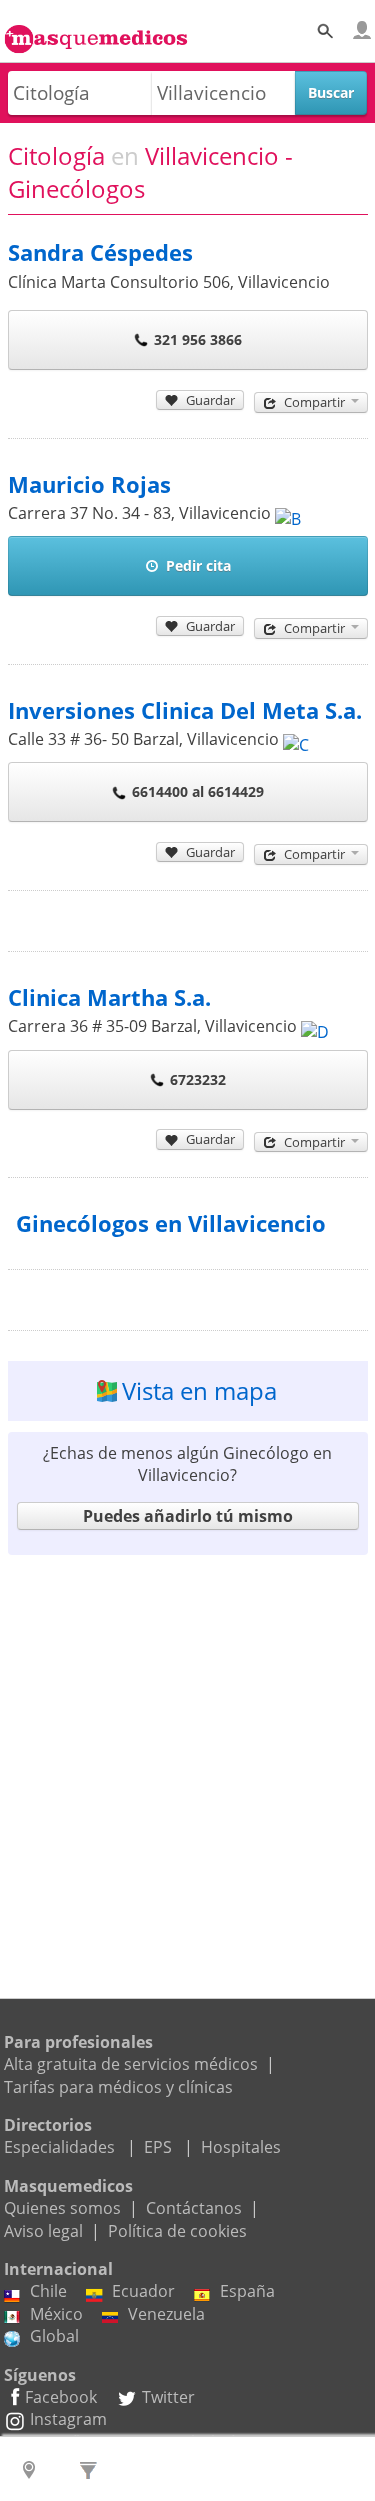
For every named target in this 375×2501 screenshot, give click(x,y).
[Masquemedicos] (96, 28)
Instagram (68, 2419)
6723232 (198, 1079)
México (56, 2314)
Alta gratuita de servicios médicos (131, 2064)
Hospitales (241, 2147)
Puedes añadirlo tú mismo (188, 1516)
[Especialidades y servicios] (91, 2469)
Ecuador (143, 2291)
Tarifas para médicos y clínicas (118, 2087)
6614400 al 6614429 (198, 791)
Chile (48, 2291)
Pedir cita (198, 565)
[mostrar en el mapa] (288, 513)
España (247, 2291)
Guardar (210, 400)
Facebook (61, 2397)
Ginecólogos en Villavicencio (171, 1223)
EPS (158, 2147)
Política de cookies (177, 2231)
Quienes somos (62, 2208)
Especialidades (59, 2147)
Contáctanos (194, 2208)
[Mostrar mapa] (32, 2469)
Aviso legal (43, 2231)
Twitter (168, 2397)
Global (54, 2336)
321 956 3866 (198, 339)
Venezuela (166, 2314)
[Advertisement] (187, 1752)
